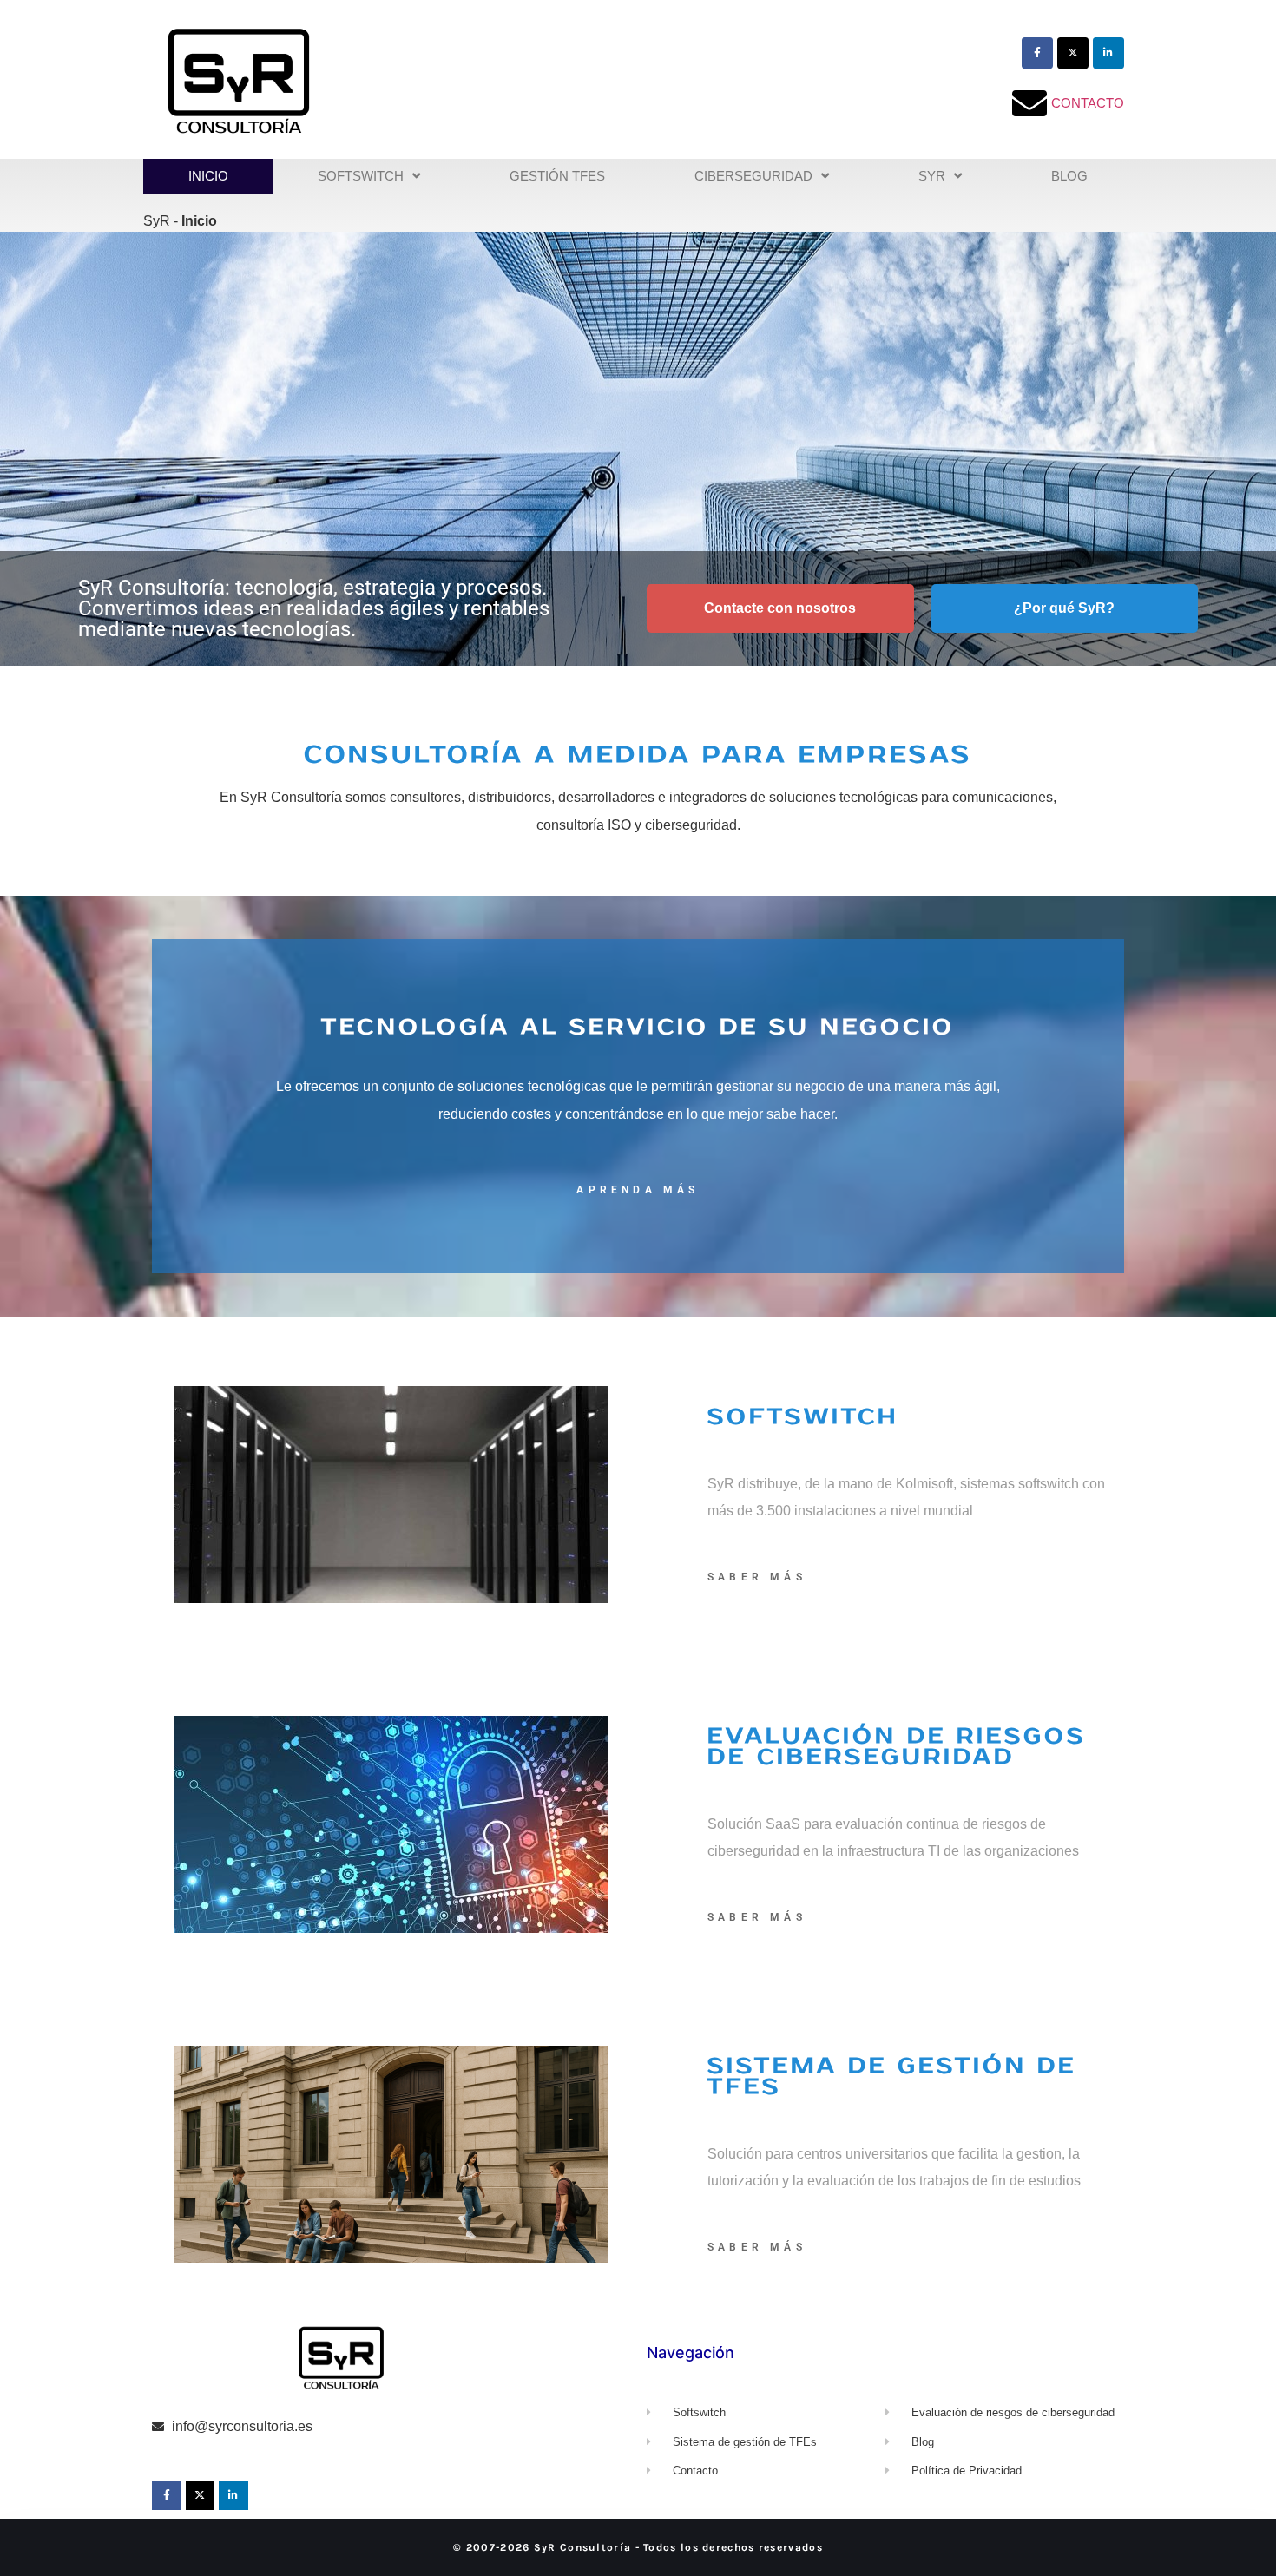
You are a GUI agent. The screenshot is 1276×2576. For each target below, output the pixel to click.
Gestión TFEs (557, 176)
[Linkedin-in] (1108, 53)
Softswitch (361, 176)
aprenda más (638, 1190)
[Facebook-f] (1037, 53)
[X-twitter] (1073, 53)
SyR (932, 176)
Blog (1069, 176)
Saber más (757, 1577)
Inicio (208, 176)
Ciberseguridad (753, 176)
